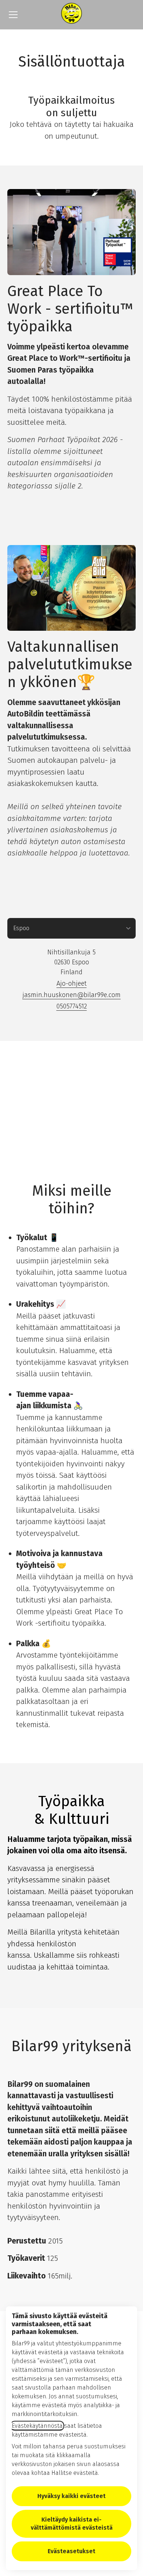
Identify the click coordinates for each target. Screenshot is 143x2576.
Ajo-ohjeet (71, 983)
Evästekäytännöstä (37, 2426)
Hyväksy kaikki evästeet (71, 2496)
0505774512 (72, 1006)
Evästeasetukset (71, 2551)
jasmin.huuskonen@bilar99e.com (71, 995)
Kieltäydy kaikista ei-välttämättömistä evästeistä (72, 2524)
